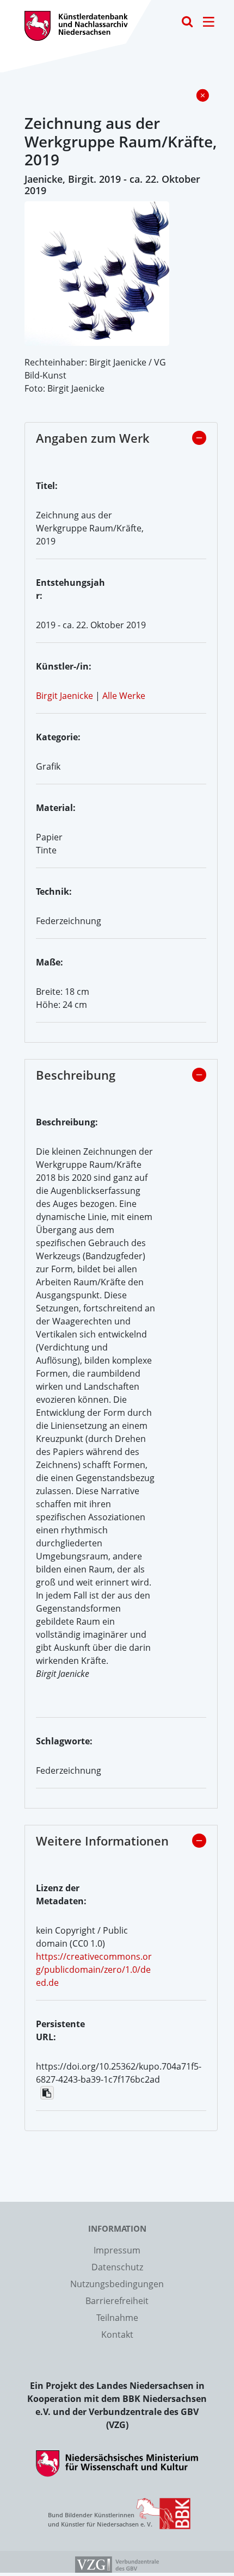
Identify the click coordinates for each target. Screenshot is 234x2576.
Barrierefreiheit (117, 2301)
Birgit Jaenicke (64, 696)
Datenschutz (117, 2267)
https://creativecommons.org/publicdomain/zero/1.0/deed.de (94, 1970)
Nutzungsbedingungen (117, 2284)
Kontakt (117, 2334)
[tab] (121, 441)
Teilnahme (117, 2318)
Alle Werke (124, 696)
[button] (199, 438)
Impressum (117, 2250)
